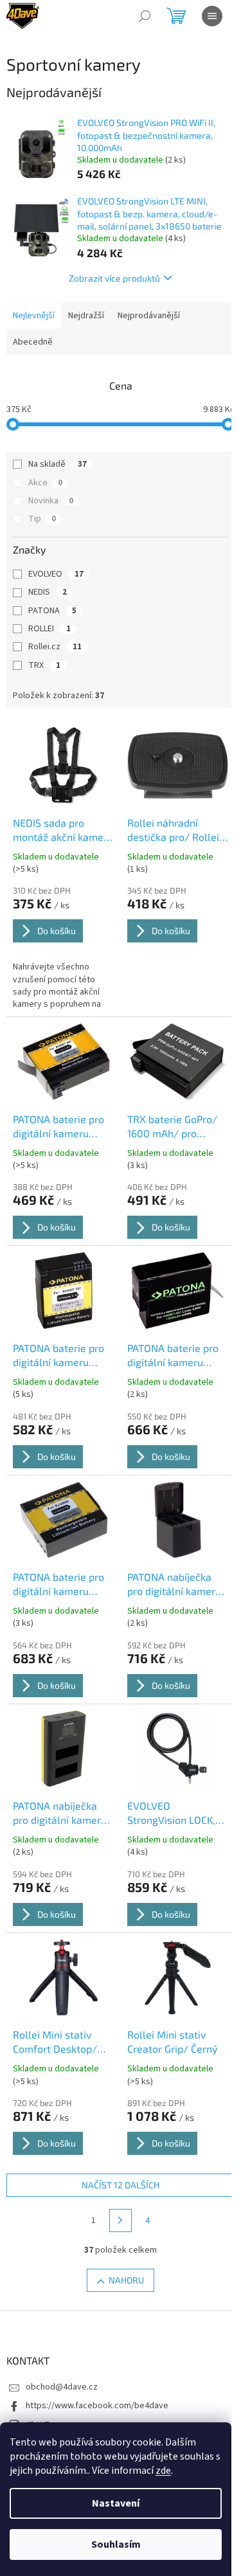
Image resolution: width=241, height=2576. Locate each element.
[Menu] (212, 16)
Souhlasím (116, 2544)
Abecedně (33, 342)
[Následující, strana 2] (121, 2220)
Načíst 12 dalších (121, 2185)
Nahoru (126, 2280)
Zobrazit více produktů (114, 278)
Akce (45, 483)
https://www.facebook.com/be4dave (97, 2406)
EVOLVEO (56, 574)
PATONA (52, 611)
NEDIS (48, 592)
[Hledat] (145, 16)
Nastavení (116, 2503)
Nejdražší (86, 316)
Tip (42, 519)
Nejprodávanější (149, 316)
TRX (44, 665)
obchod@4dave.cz (62, 2387)
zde (163, 2471)
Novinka (51, 501)
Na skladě (58, 464)
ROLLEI (49, 629)
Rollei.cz (55, 647)
